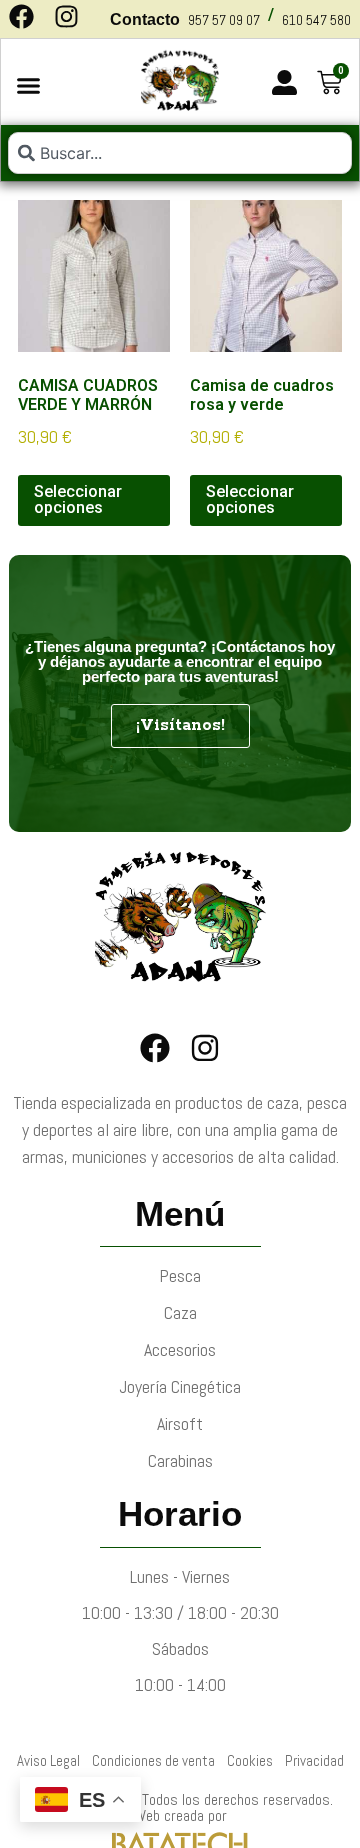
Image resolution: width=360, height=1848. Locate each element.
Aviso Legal (48, 1760)
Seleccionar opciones (78, 499)
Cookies (250, 1760)
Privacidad (314, 1760)
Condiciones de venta (153, 1760)
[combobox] (180, 153)
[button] (29, 86)
